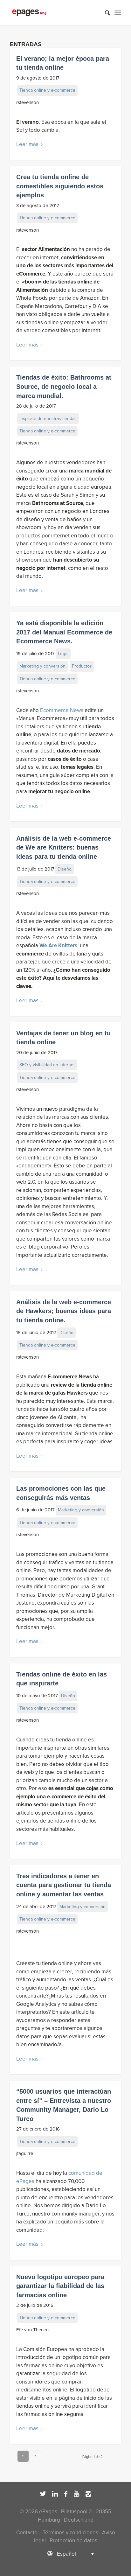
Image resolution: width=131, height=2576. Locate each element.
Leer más (27, 144)
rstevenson (28, 102)
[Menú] (118, 13)
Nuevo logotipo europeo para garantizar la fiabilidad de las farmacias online (60, 2286)
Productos (82, 666)
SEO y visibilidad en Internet (47, 1065)
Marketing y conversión (42, 666)
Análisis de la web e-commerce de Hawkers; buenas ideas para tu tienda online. (64, 1311)
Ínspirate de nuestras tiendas (48, 419)
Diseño (65, 869)
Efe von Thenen (32, 2330)
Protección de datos (73, 2541)
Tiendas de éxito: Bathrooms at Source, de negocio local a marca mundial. (64, 386)
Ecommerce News (62, 710)
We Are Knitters (58, 945)
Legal (63, 654)
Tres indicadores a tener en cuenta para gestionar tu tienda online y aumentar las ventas (64, 1885)
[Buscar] (104, 13)
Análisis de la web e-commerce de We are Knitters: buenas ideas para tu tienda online (64, 847)
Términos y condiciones (70, 2533)
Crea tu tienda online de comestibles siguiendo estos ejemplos (60, 186)
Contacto (27, 2533)
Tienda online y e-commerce (47, 90)
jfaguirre (25, 2153)
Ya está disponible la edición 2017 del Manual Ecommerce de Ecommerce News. (64, 632)
